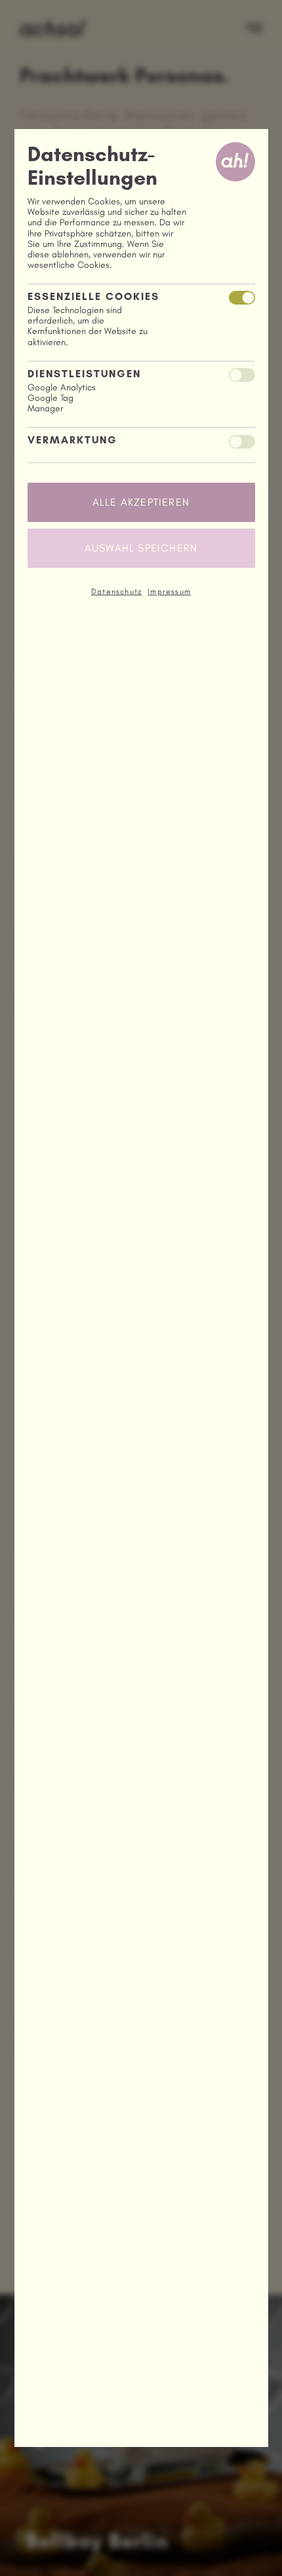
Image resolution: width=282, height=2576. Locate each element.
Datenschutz (116, 591)
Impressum (169, 591)
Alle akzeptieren (141, 502)
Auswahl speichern (141, 548)
